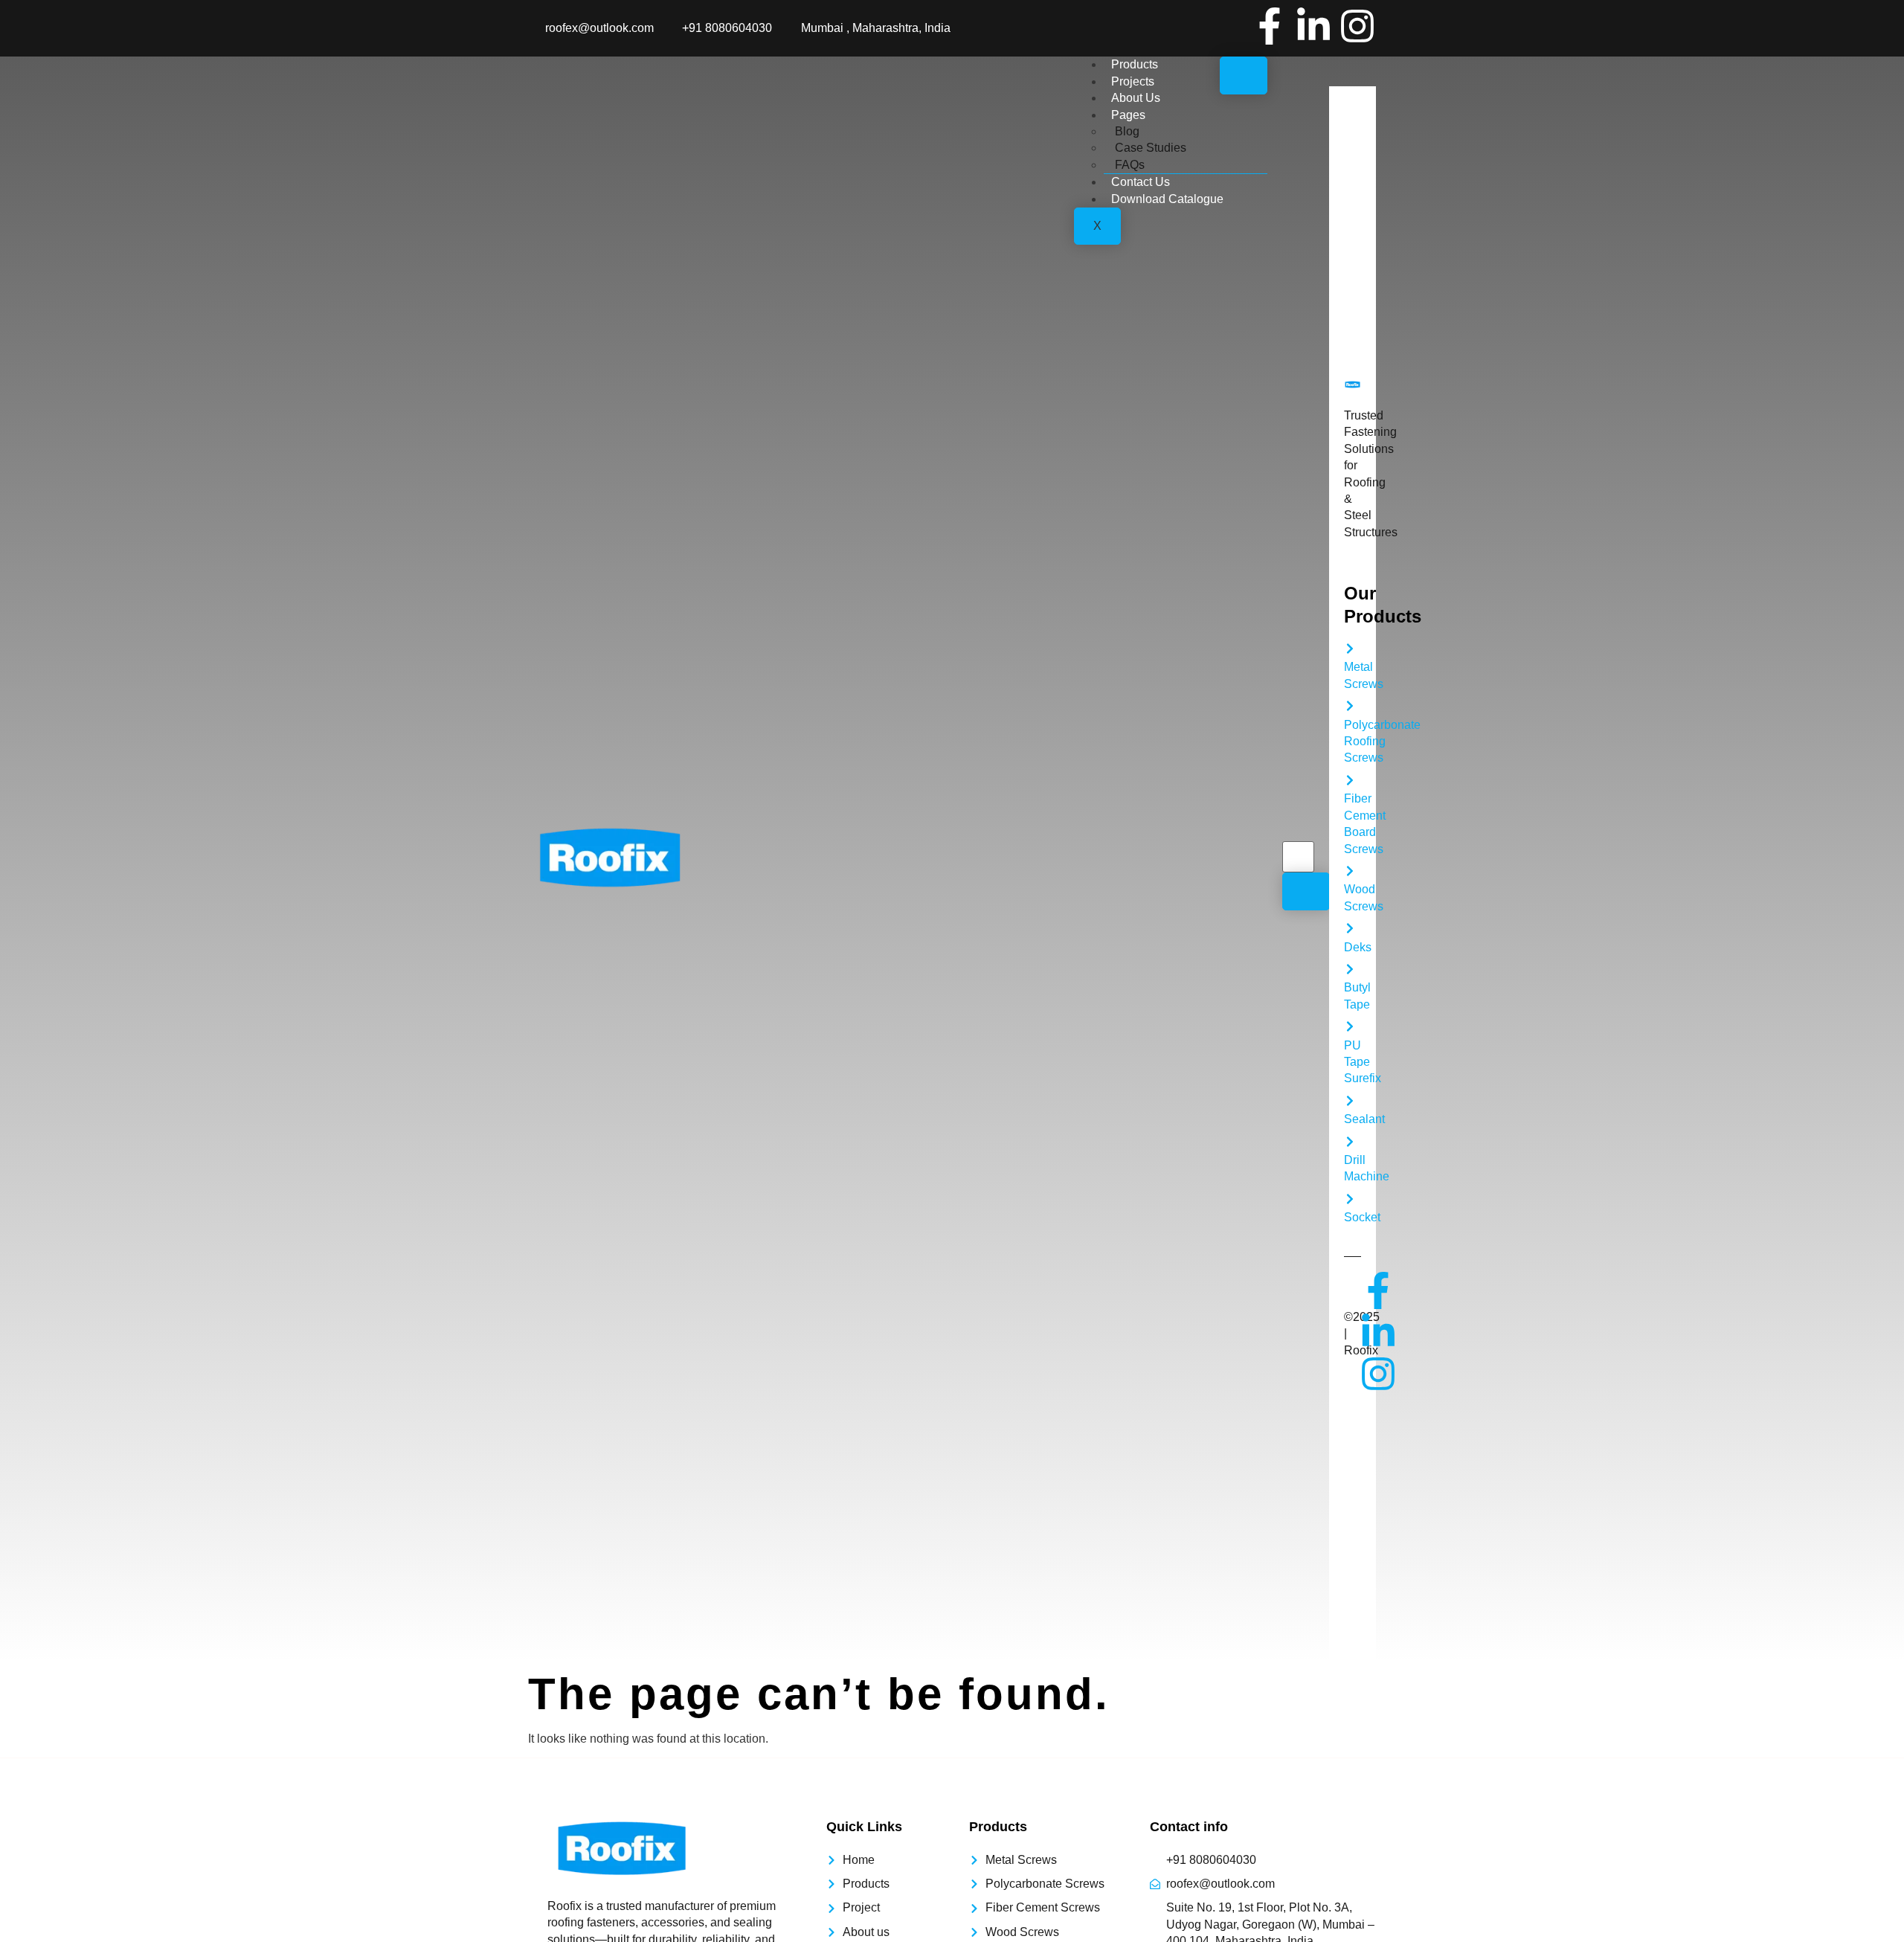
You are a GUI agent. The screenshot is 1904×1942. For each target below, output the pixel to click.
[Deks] (1350, 928)
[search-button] (1306, 891)
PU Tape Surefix (1363, 1062)
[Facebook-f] (1270, 26)
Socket (1362, 1217)
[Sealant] (1350, 1101)
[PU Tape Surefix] (1350, 1026)
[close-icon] (1338, 101)
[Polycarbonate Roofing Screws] (1350, 706)
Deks (1358, 947)
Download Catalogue (1167, 199)
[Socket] (1350, 1199)
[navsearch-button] (1292, 826)
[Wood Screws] (1350, 871)
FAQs (1130, 165)
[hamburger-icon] (1244, 75)
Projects (1133, 81)
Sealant (1364, 1119)
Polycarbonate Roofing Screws (1382, 742)
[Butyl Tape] (1350, 969)
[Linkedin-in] (1313, 26)
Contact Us (1141, 182)
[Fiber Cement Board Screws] (1350, 780)
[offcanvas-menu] (1346, 77)
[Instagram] (1357, 26)
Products (1135, 64)
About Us (1136, 98)
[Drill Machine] (1350, 1142)
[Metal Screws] (1350, 649)
